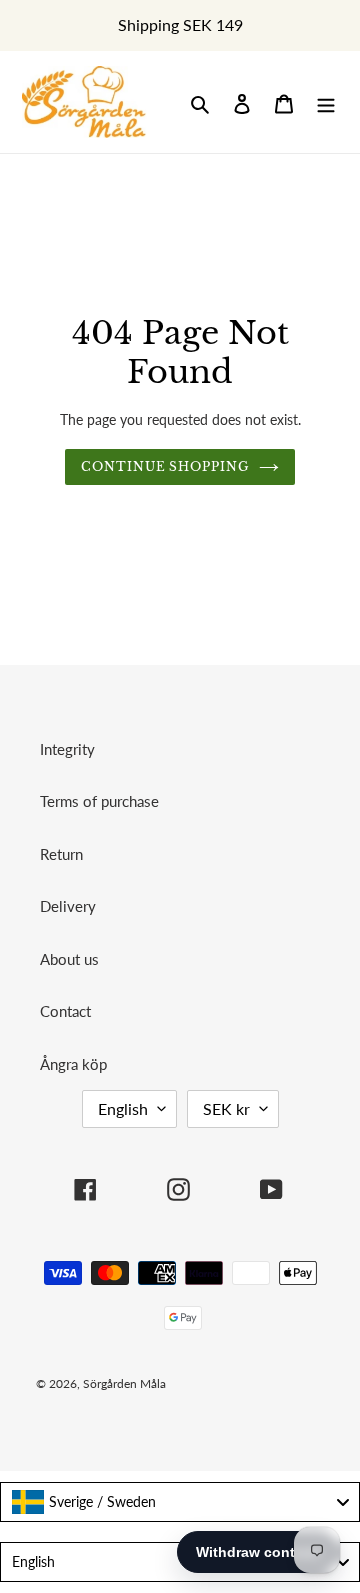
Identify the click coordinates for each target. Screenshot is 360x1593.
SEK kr (226, 1108)
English (123, 1108)
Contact (65, 1011)
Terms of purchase (99, 801)
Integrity (67, 749)
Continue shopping (165, 466)
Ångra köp (73, 1064)
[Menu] (326, 102)
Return (61, 854)
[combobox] (180, 1502)
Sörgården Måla (124, 1383)
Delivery (68, 906)
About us (69, 959)
